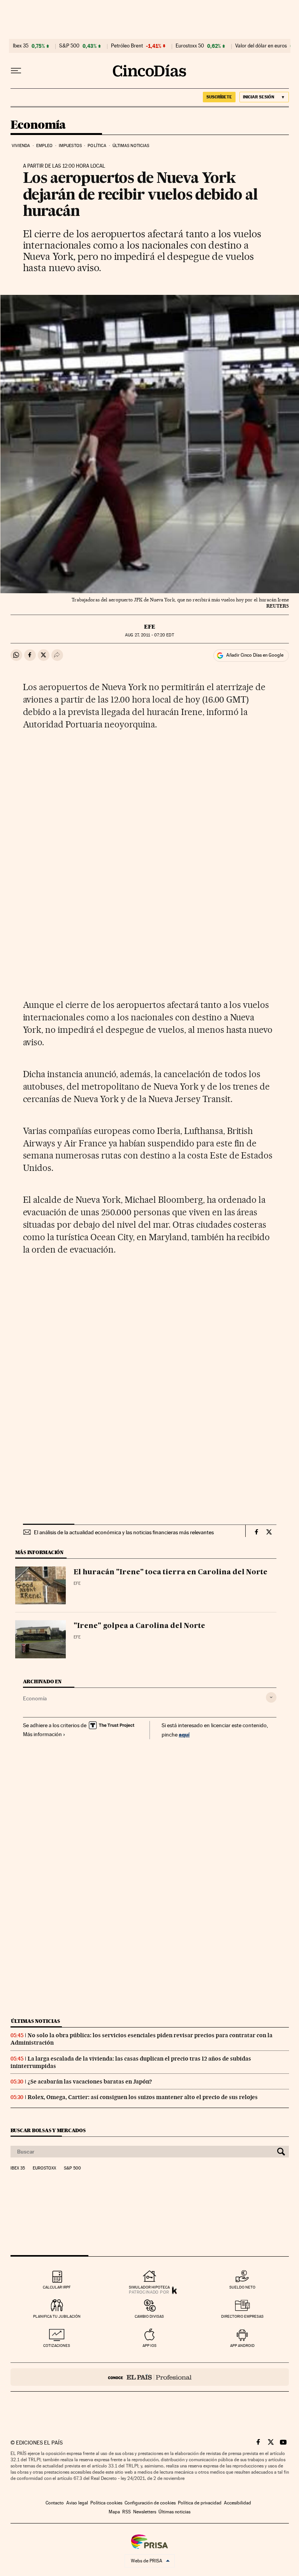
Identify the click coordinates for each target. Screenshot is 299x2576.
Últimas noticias (131, 146)
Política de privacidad (200, 2503)
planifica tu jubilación (57, 2316)
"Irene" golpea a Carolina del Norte (139, 1626)
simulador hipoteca (149, 2287)
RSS (127, 2512)
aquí (184, 1734)
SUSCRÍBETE (219, 97)
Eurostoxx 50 (190, 46)
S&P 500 (69, 46)
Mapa (114, 2512)
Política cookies (106, 2503)
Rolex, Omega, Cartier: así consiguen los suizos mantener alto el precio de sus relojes (143, 2097)
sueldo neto (242, 2287)
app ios (149, 2346)
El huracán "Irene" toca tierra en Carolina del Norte (171, 1572)
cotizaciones (57, 2346)
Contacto (55, 2503)
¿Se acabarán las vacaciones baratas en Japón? (90, 2082)
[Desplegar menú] (16, 71)
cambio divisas (149, 2316)
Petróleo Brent (127, 46)
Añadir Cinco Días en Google (255, 655)
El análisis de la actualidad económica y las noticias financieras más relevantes (124, 1532)
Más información (42, 1734)
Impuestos (70, 146)
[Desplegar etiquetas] (271, 1697)
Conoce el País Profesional (150, 2377)
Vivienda (21, 146)
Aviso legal (77, 2503)
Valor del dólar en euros (261, 46)
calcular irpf (57, 2287)
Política (97, 146)
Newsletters (145, 2512)
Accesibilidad (237, 2503)
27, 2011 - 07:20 (149, 635)
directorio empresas (242, 2316)
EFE (150, 627)
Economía (38, 125)
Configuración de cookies (150, 2503)
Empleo (45, 146)
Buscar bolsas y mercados (48, 2130)
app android (242, 2346)
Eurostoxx (44, 2168)
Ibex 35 (21, 46)
